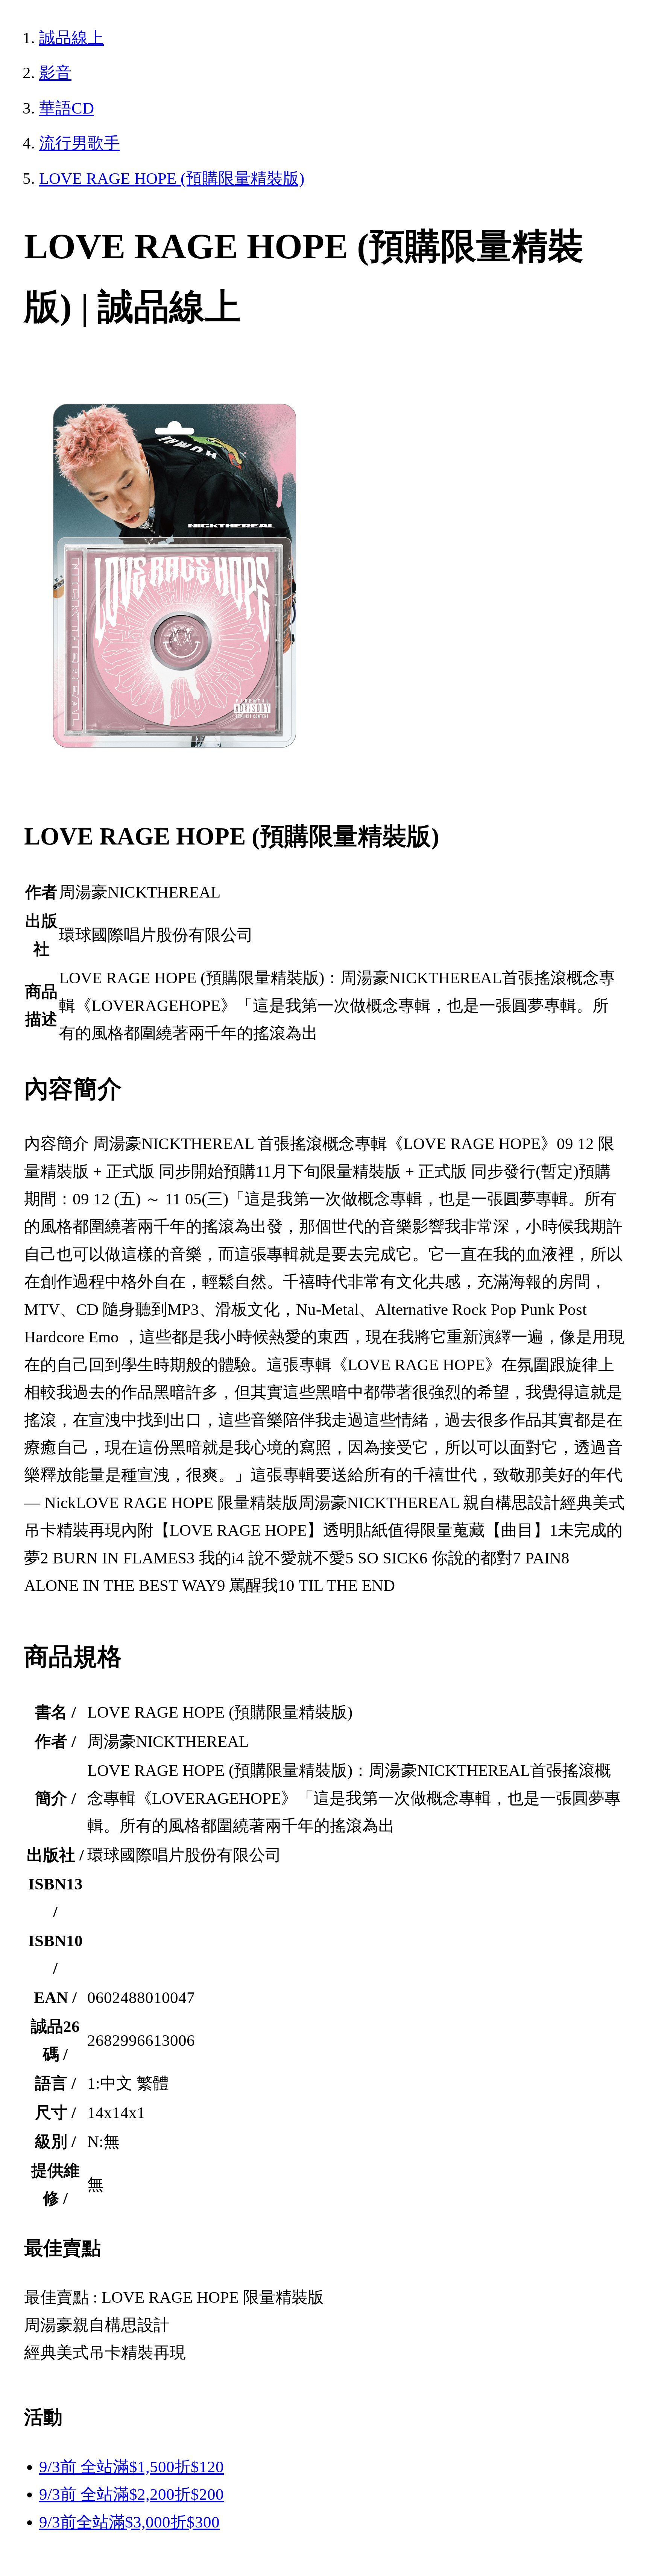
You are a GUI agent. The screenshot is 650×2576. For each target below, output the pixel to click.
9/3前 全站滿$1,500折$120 (131, 2467)
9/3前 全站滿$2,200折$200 (131, 2494)
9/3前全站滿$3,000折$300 (129, 2522)
